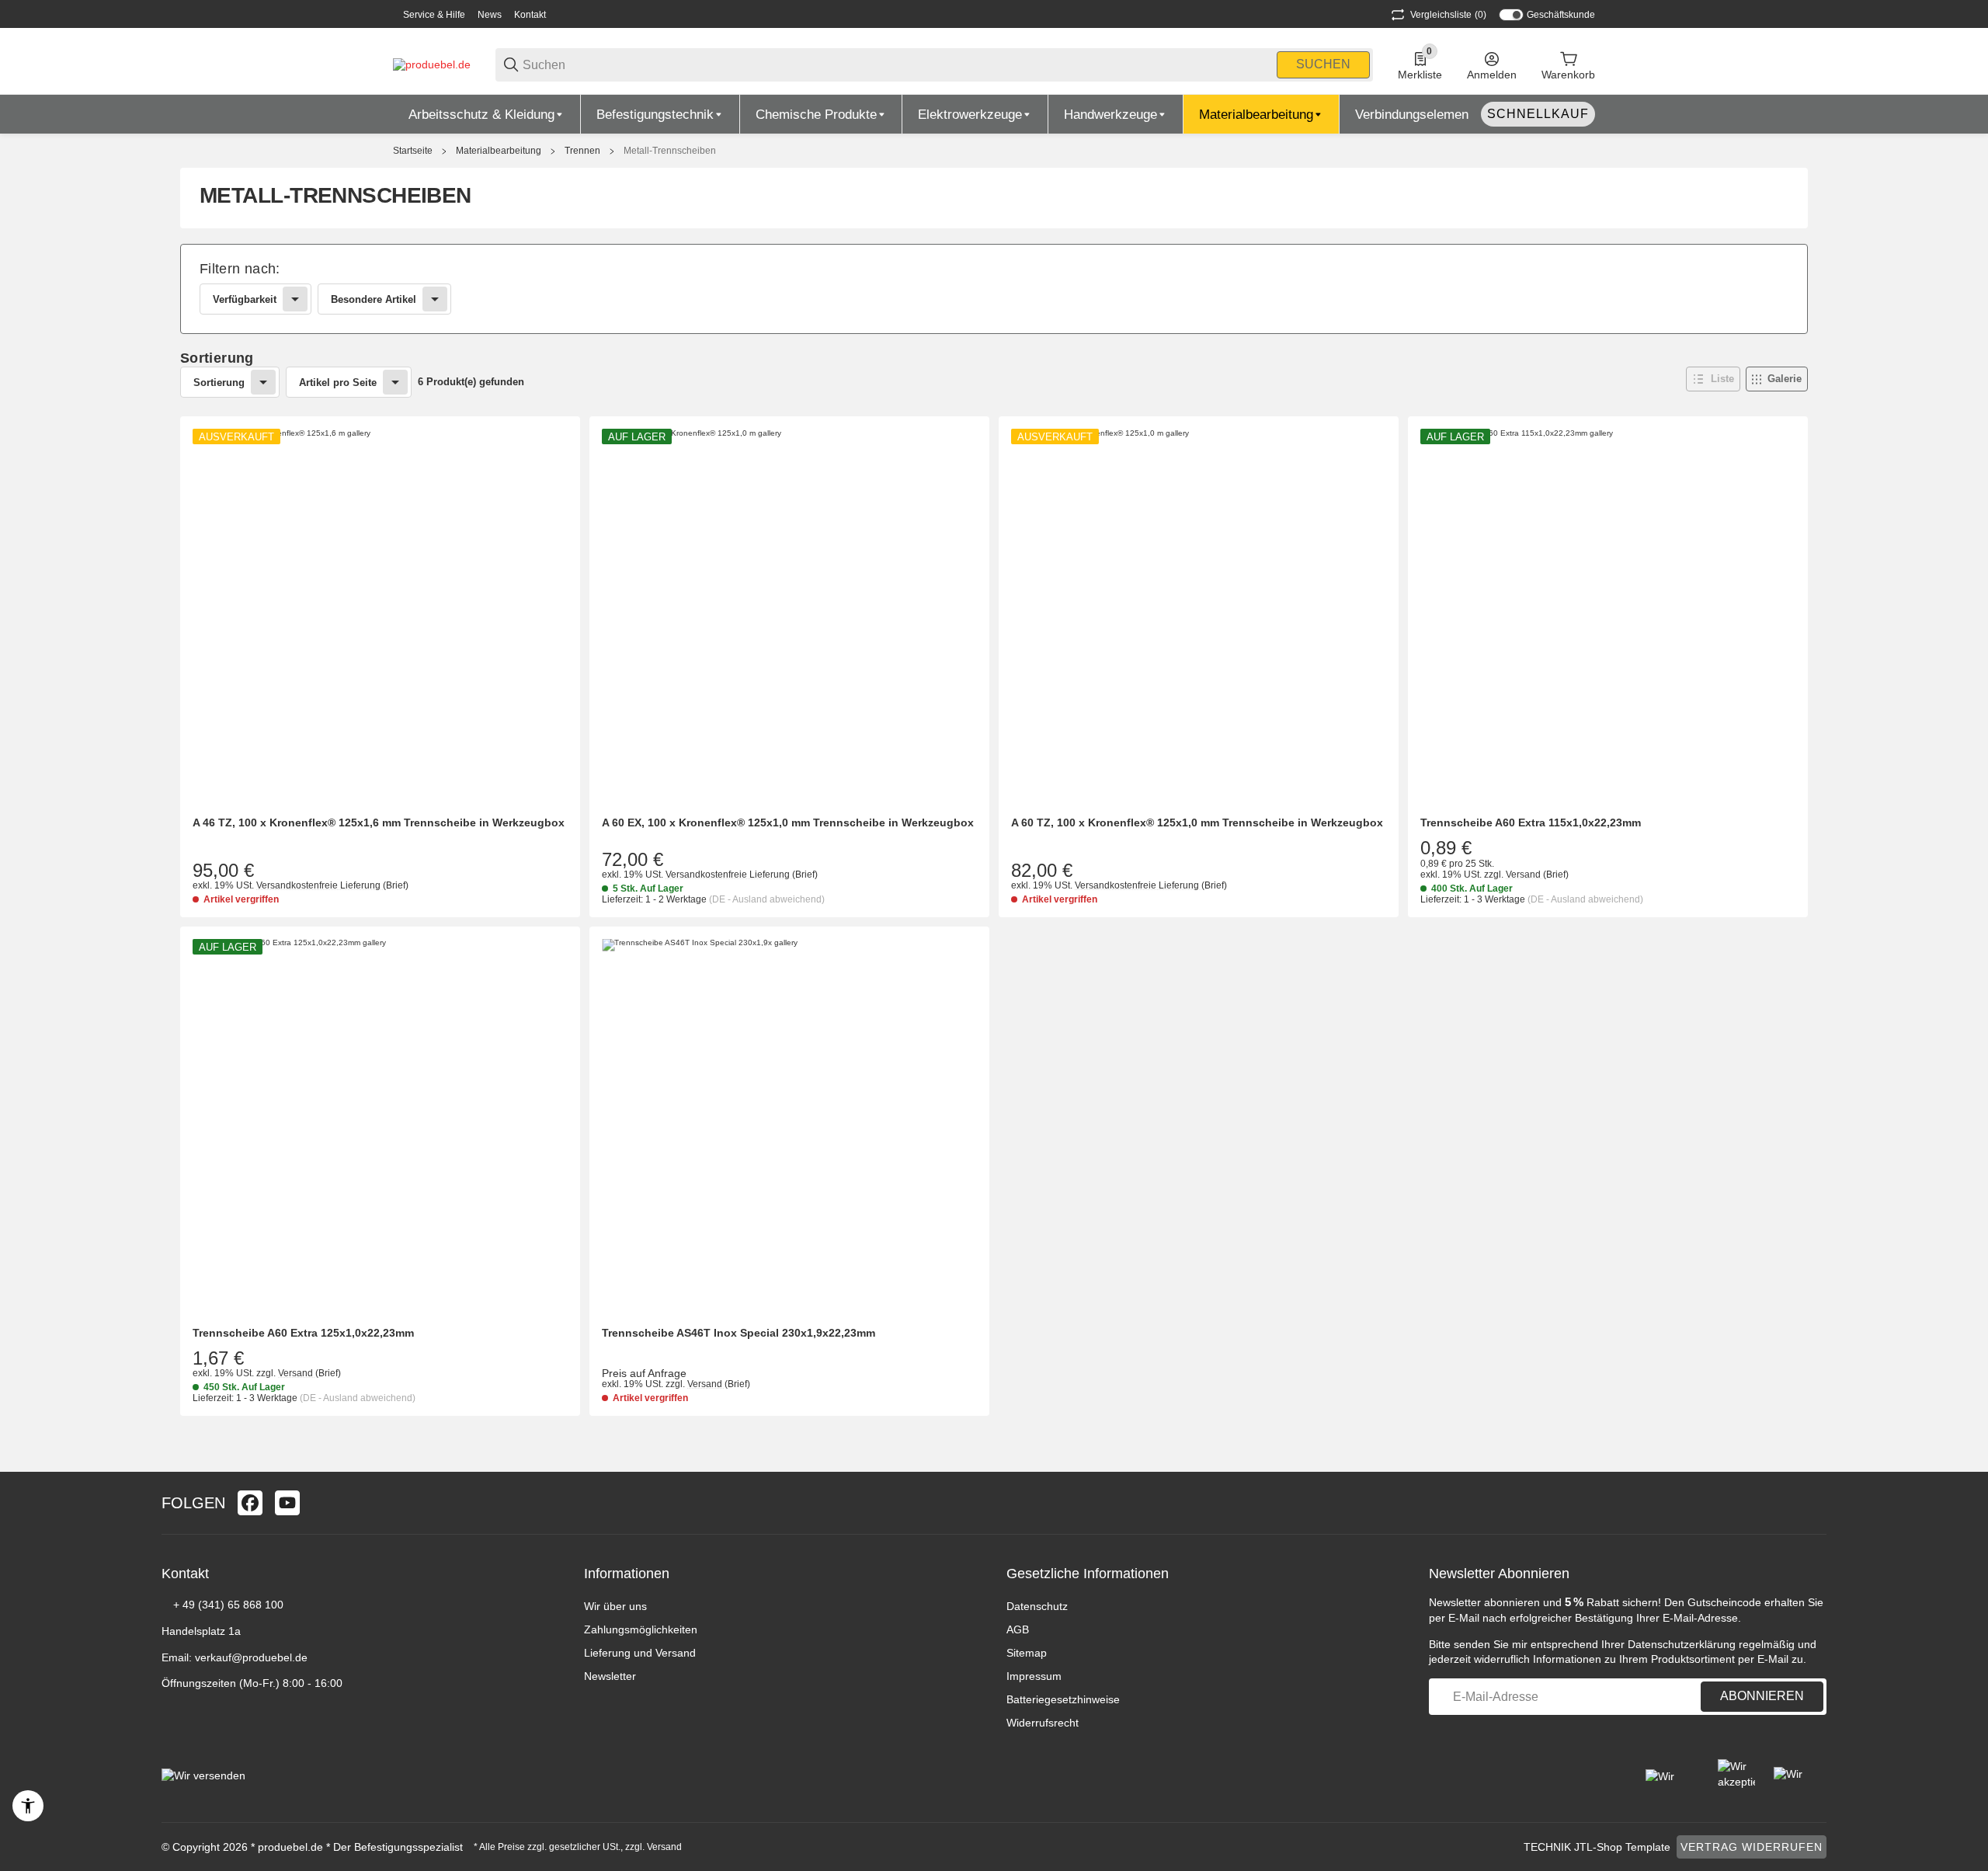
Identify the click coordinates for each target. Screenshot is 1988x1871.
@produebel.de (269, 1657)
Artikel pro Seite (338, 383)
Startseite (413, 151)
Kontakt (530, 15)
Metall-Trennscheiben (670, 151)
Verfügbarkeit (245, 299)
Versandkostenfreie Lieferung (320, 885)
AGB (1018, 1629)
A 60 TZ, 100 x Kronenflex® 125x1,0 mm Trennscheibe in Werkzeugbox (1197, 822)
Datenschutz (1037, 1606)
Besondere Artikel (374, 299)
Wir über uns (615, 1606)
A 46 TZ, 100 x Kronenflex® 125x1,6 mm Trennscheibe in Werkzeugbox (379, 822)
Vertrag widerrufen (1752, 1847)
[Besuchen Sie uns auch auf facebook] (250, 1503)
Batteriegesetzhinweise (1063, 1699)
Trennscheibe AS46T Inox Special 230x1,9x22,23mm (739, 1333)
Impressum (1034, 1676)
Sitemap (1027, 1653)
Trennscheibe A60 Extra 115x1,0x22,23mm (1531, 822)
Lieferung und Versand (640, 1653)
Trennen (582, 151)
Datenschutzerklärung (1682, 1644)
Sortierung (219, 383)
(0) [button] (1448, 15)
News (490, 15)
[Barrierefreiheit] (28, 1806)
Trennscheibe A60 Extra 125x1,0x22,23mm (303, 1333)
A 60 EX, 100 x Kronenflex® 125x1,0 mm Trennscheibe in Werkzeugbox (788, 822)
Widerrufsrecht (1043, 1723)
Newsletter (610, 1676)
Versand (1524, 875)
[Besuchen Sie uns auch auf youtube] (287, 1503)
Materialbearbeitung (499, 151)
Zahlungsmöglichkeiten (641, 1629)
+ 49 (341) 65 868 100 (228, 1605)
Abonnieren (1762, 1696)
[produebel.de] (432, 64)
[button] (1713, 379)
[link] (994, 289)
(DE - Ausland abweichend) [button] (767, 899)
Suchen (1323, 64)
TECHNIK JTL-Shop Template (1597, 1847)
